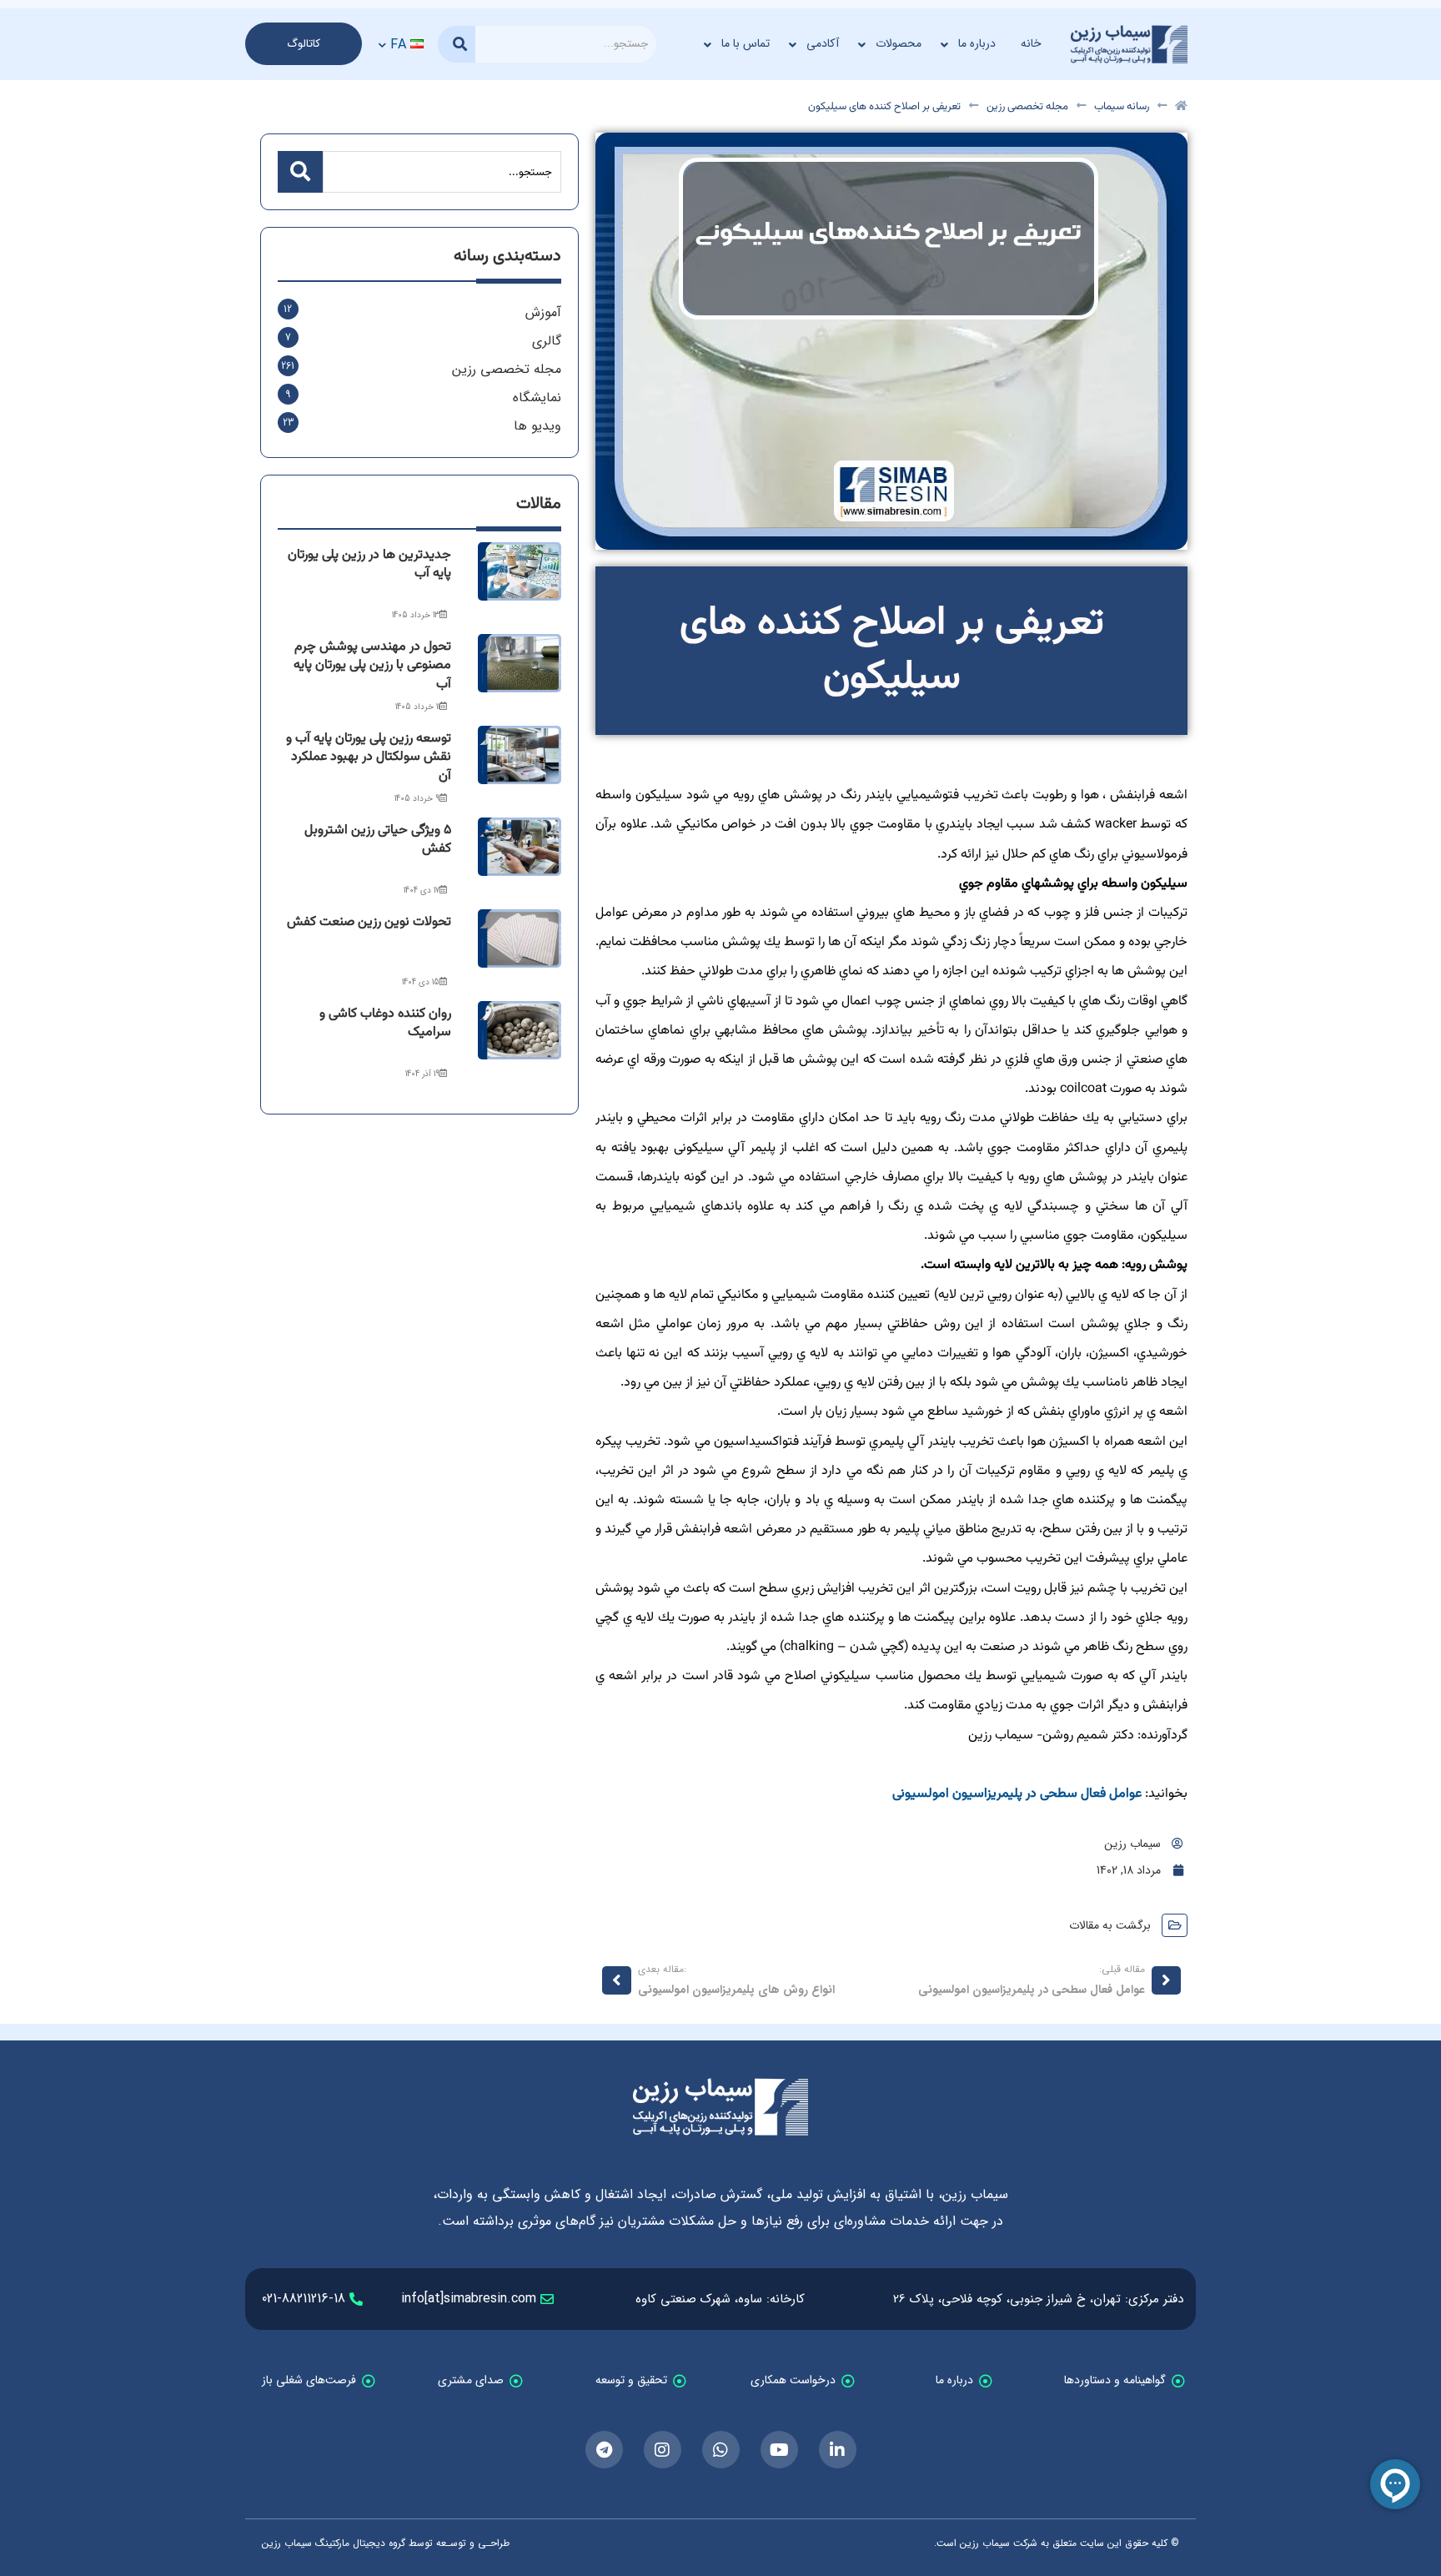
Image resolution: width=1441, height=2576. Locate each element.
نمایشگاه (537, 397)
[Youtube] (779, 2450)
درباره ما (977, 43)
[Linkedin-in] (838, 2450)
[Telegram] (604, 2450)
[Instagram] (663, 2450)
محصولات (899, 43)
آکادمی (823, 43)
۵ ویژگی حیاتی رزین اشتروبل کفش (378, 840)
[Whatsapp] (721, 2450)
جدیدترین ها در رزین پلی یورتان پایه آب (369, 564)
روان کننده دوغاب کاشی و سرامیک (385, 1023)
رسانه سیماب (1122, 107)
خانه (1031, 43)
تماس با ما (746, 43)
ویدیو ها (537, 426)
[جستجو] (457, 44)
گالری (547, 341)
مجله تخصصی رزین (1027, 107)
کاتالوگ (304, 44)
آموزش (543, 312)
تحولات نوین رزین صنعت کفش (369, 922)
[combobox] (566, 44)
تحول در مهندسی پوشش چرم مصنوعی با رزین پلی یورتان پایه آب (372, 666)
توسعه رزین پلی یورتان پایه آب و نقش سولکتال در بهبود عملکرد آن (369, 757)
